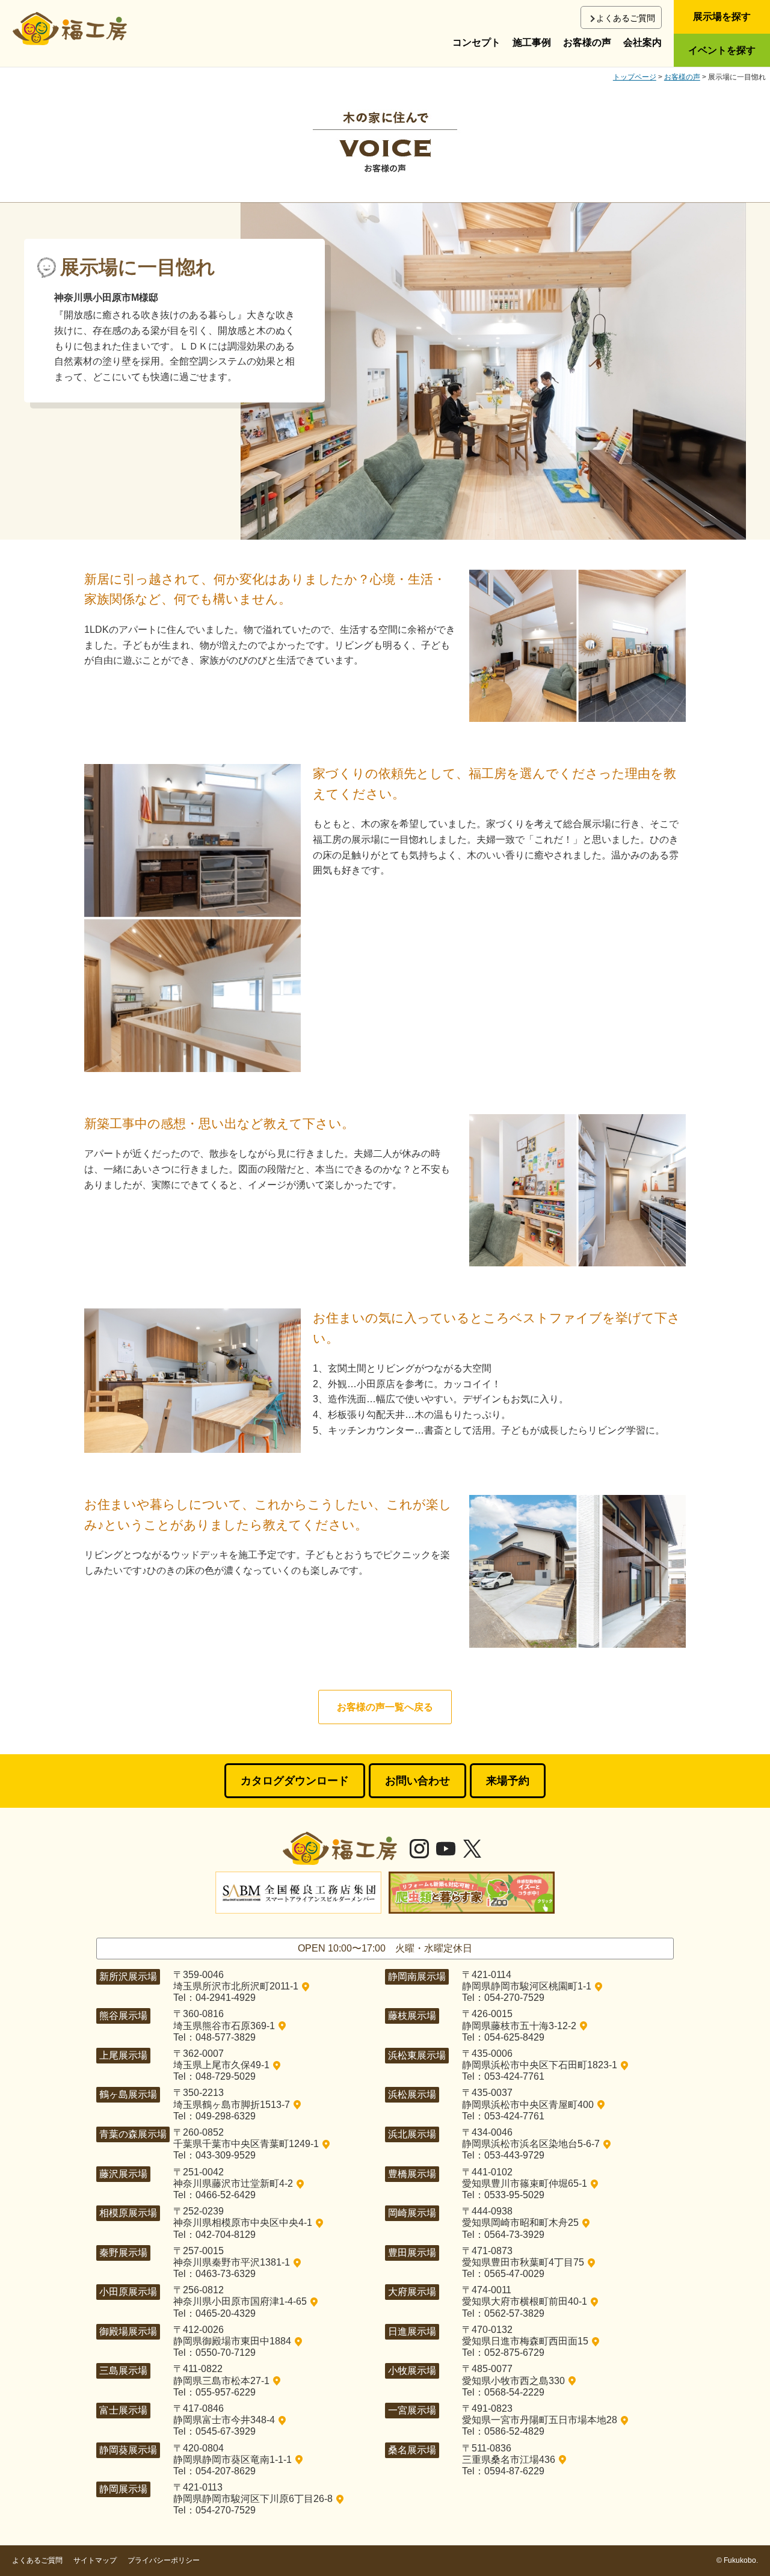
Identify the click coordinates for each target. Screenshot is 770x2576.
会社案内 (642, 42)
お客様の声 (587, 42)
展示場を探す (722, 17)
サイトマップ (95, 2560)
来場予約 (508, 1781)
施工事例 (532, 42)
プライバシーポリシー (164, 2560)
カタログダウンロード (295, 1781)
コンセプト (476, 42)
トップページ (635, 77)
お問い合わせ (417, 1781)
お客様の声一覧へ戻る (385, 1707)
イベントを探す (722, 50)
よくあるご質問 (626, 18)
